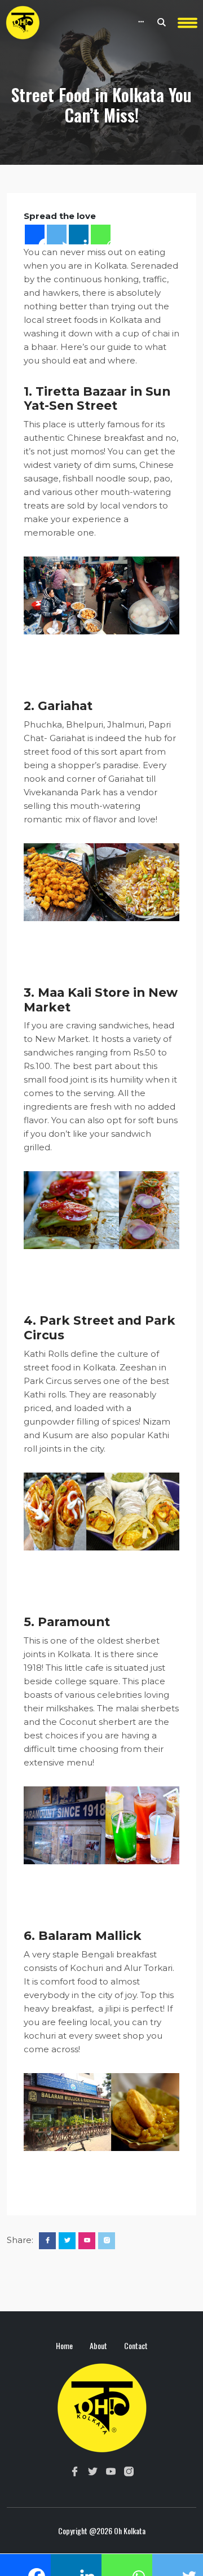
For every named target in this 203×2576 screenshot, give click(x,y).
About (98, 2345)
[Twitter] (57, 235)
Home (64, 2345)
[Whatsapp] (101, 235)
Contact (136, 2345)
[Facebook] (35, 235)
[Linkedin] (79, 235)
